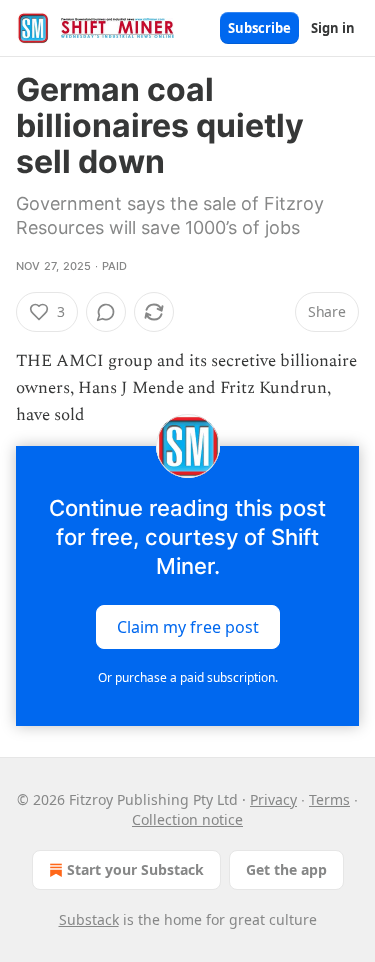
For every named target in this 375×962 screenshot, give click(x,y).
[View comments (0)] (106, 312)
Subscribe (259, 28)
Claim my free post (188, 626)
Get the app (286, 869)
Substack (89, 919)
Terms (329, 799)
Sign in (333, 28)
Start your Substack (135, 869)
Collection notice (187, 819)
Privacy (273, 799)
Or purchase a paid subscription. (188, 677)
